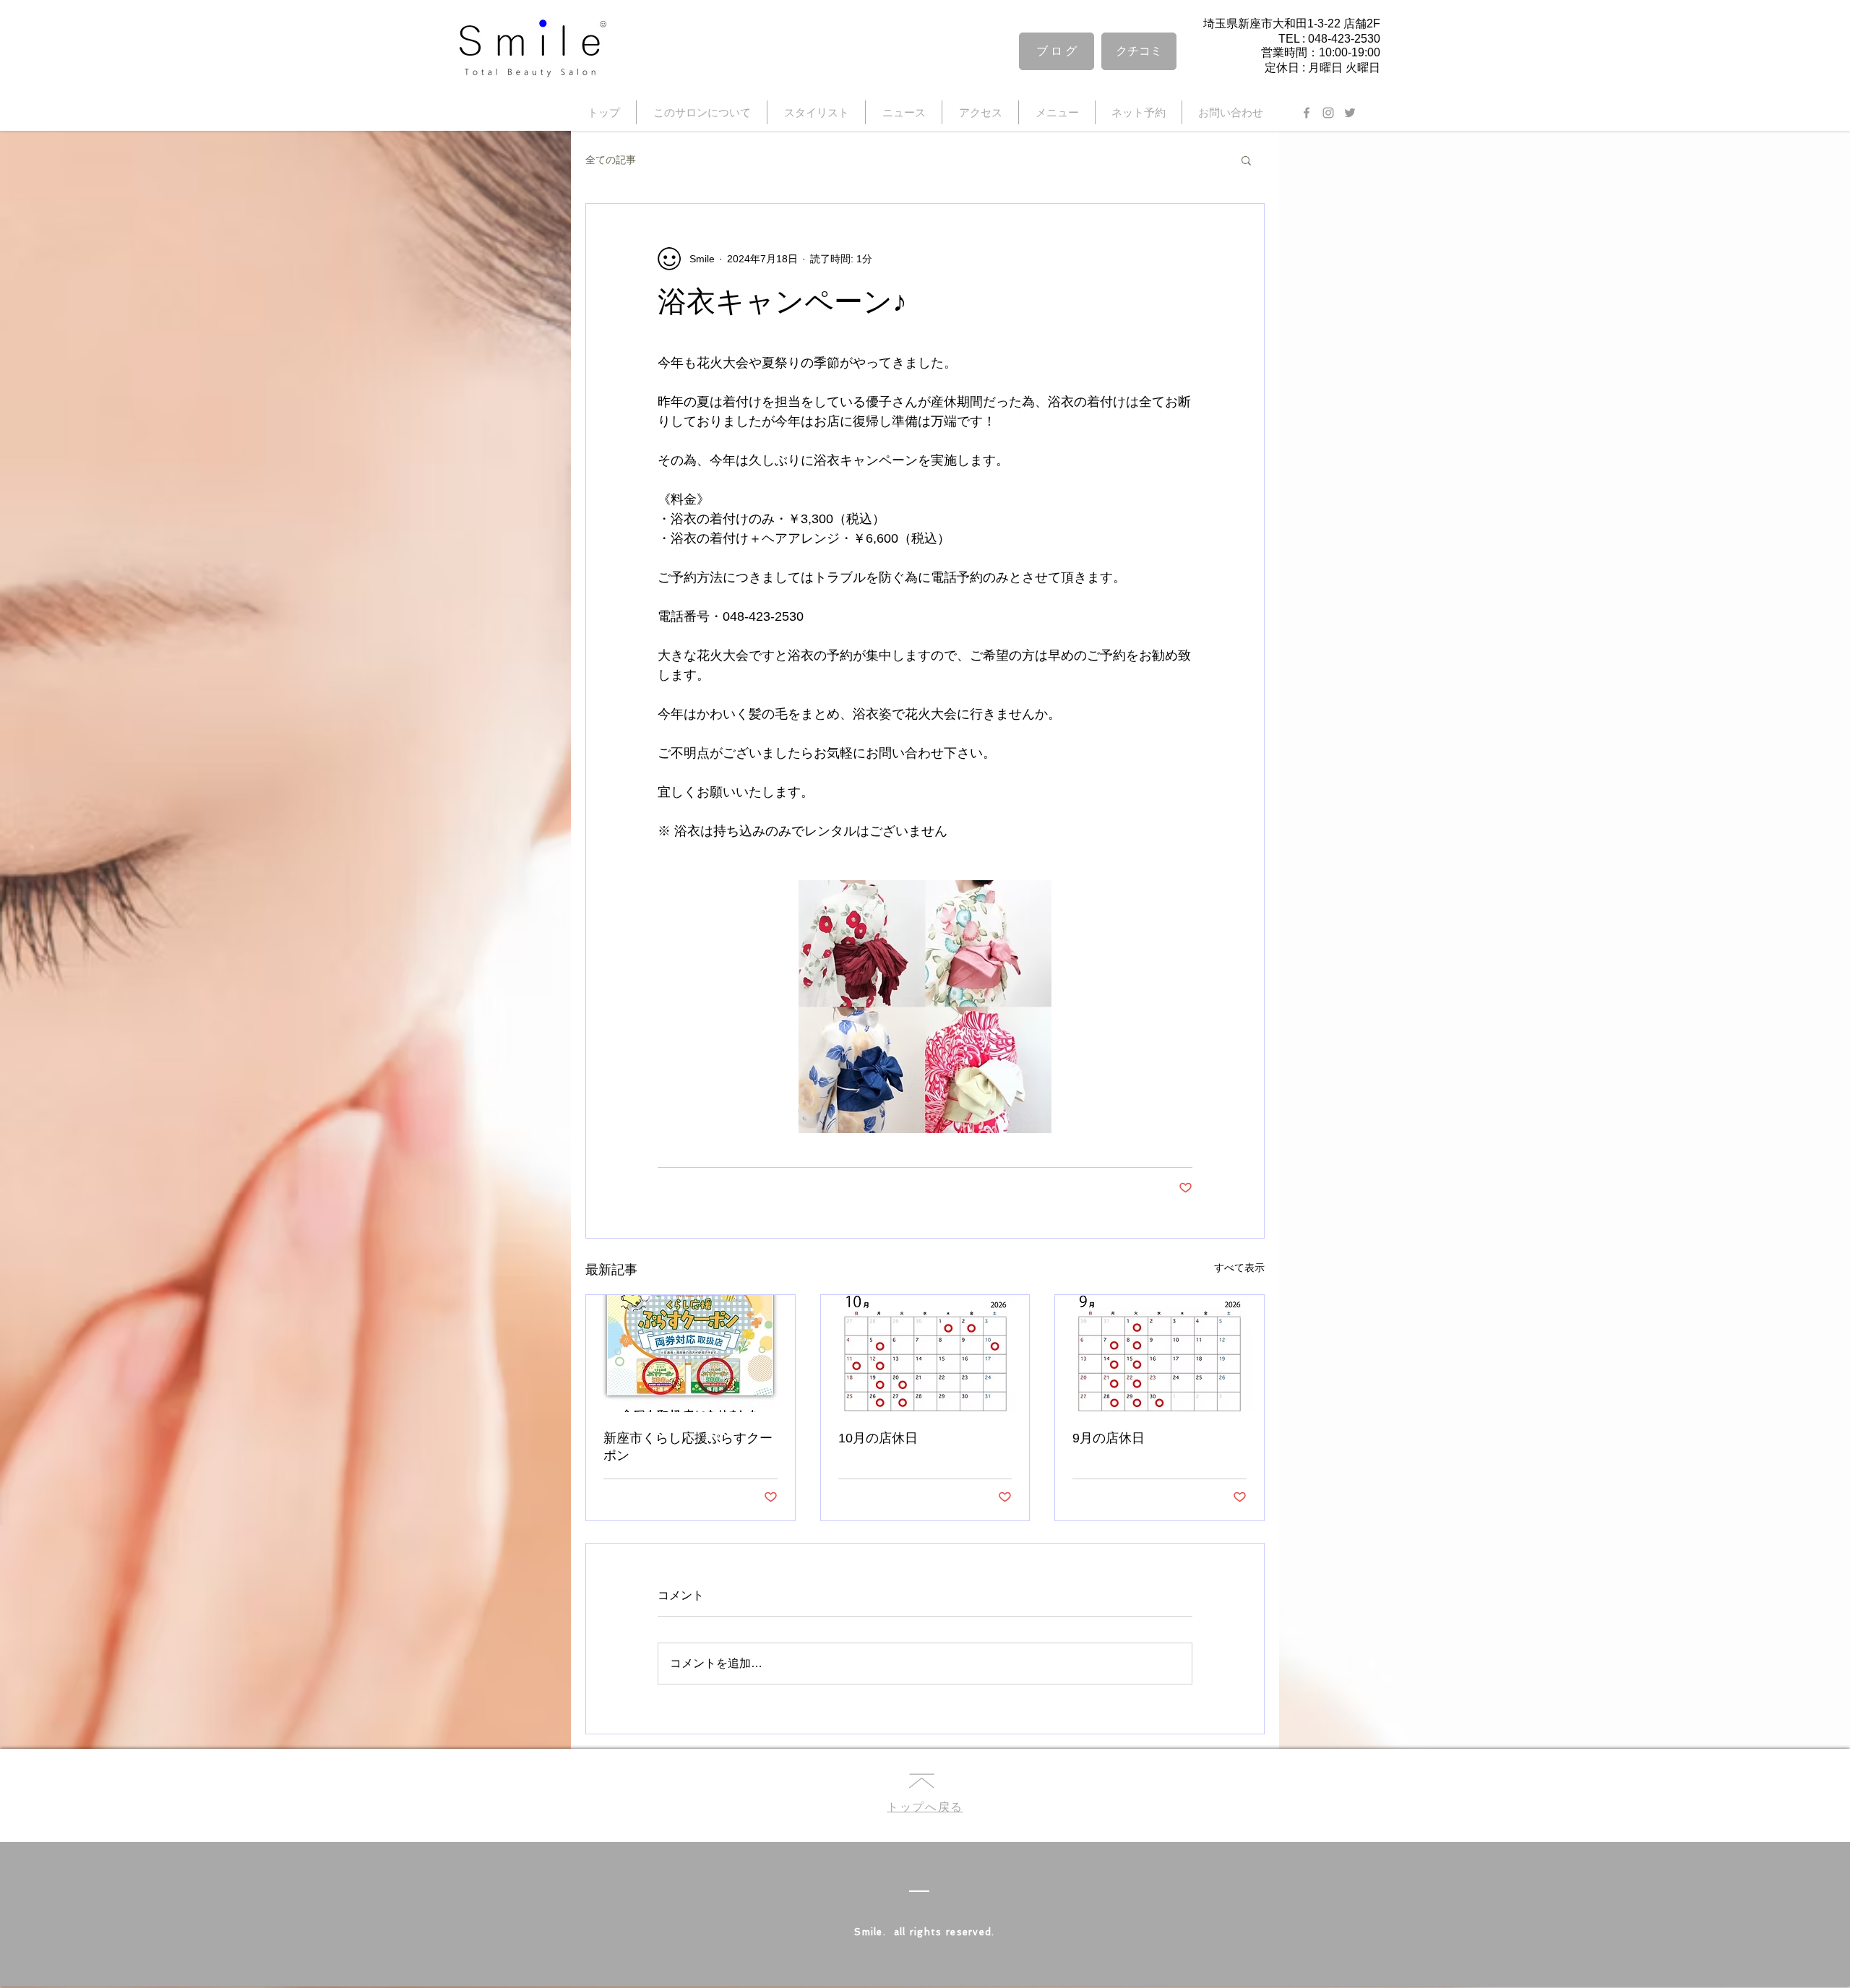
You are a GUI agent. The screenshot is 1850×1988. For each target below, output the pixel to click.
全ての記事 (611, 160)
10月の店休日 (878, 1438)
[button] (1246, 160)
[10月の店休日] (925, 1354)
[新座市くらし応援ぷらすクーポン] (690, 1354)
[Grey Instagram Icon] (1328, 113)
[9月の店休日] (1160, 1354)
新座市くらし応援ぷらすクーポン (688, 1447)
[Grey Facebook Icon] (1307, 113)
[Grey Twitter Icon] (1350, 113)
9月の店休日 (1109, 1438)
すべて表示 (1239, 1268)
